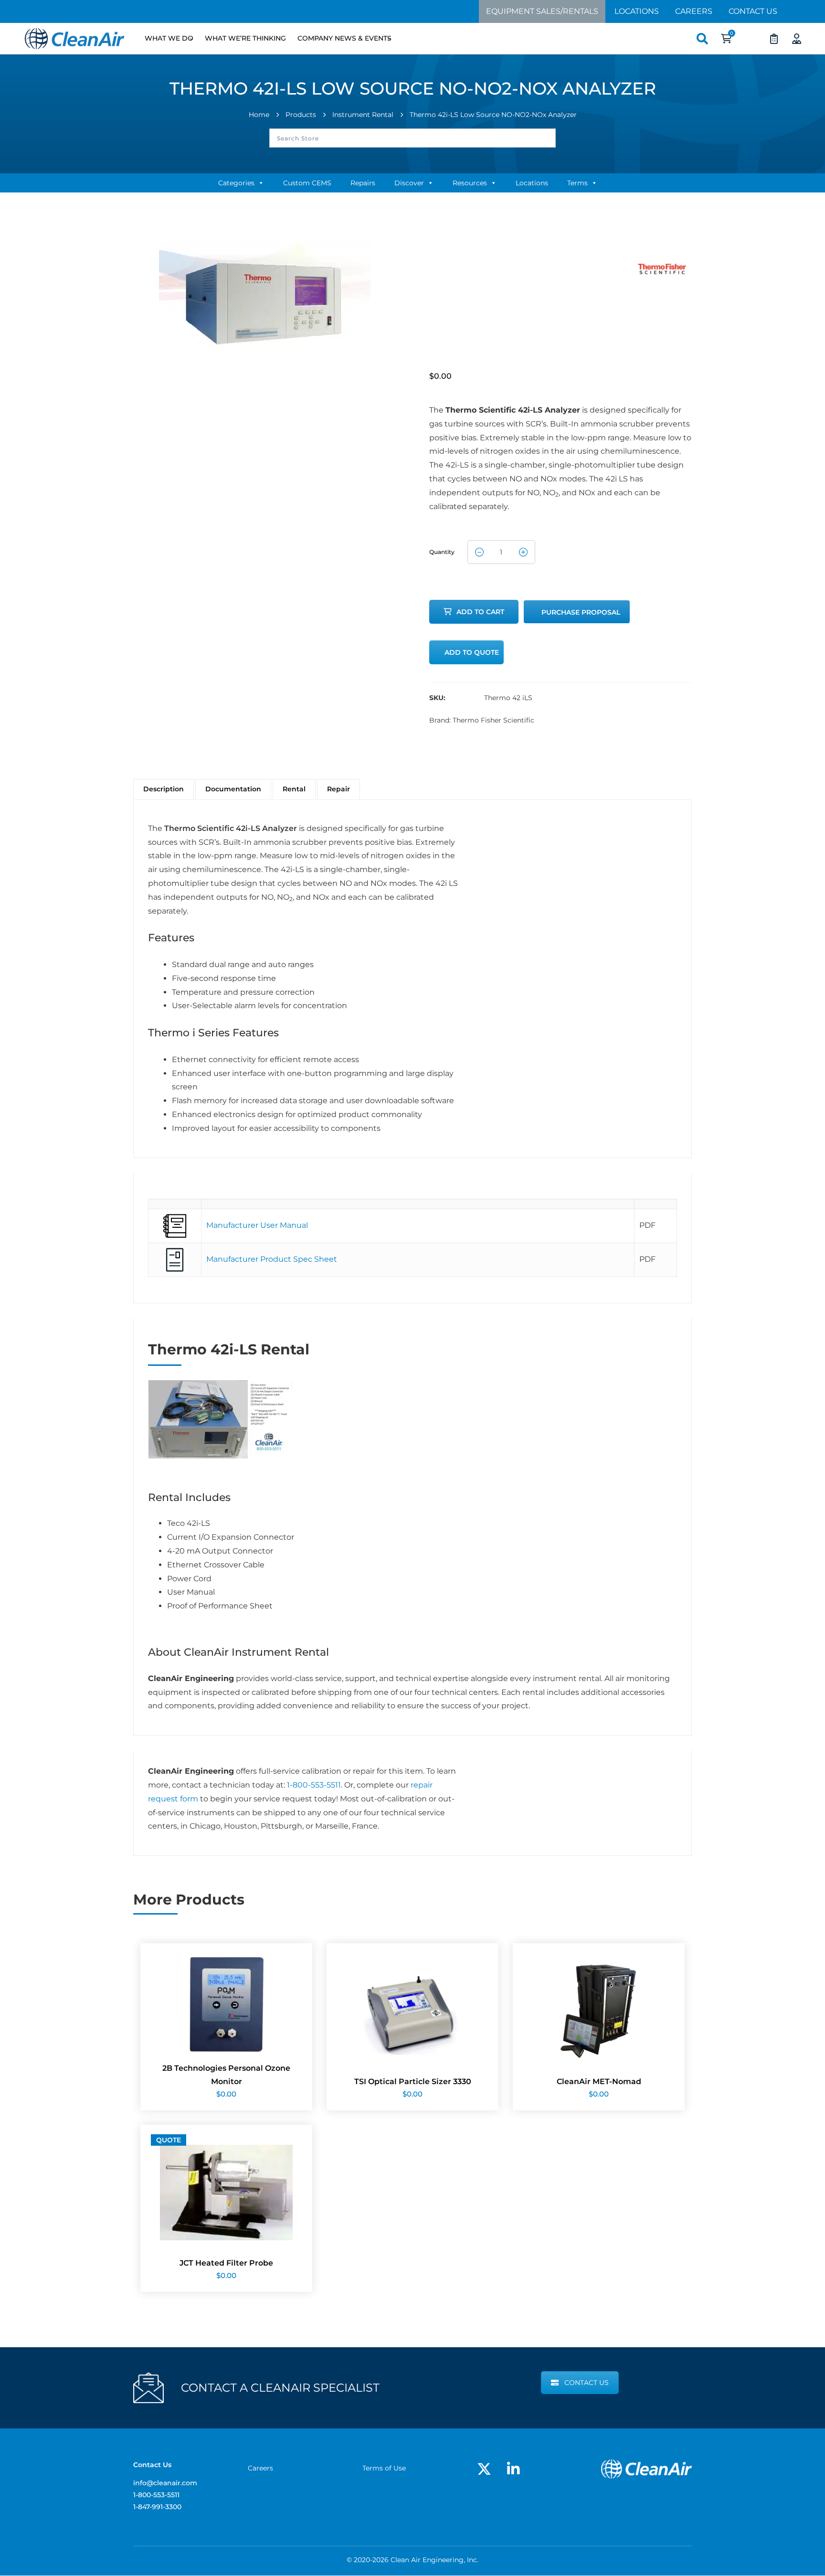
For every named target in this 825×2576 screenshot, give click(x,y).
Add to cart (480, 612)
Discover (409, 183)
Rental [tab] (294, 789)
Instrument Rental (363, 115)
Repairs (363, 183)
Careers (694, 11)
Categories (236, 183)
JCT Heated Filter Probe (226, 2263)
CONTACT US (587, 2383)
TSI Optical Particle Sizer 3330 (413, 2081)
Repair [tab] (338, 789)
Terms (577, 183)
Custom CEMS (307, 183)
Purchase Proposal (581, 612)
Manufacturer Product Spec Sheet (272, 1259)
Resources (470, 183)
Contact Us (753, 11)
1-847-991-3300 (157, 2507)
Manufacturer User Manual (257, 1225)
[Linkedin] (513, 2469)
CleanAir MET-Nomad (599, 2081)
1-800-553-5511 (314, 1785)
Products (301, 115)
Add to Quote (472, 652)
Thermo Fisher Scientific (493, 720)
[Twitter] (484, 2469)
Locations (637, 11)
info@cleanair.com (165, 2483)
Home (259, 115)
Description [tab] (164, 789)
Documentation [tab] (233, 789)
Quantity (442, 549)
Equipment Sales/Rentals (542, 11)
